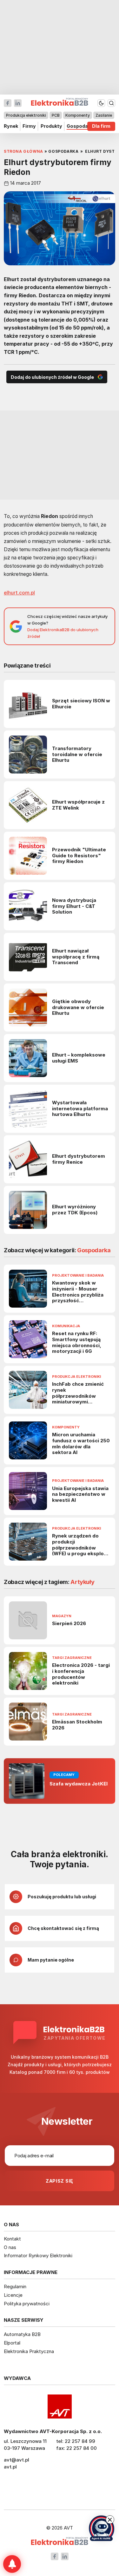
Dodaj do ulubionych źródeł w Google (52, 377)
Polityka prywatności (27, 2304)
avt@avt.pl (17, 2460)
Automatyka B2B (22, 2334)
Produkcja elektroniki (26, 115)
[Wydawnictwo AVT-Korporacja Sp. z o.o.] (60, 2407)
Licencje (13, 2295)
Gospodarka (81, 126)
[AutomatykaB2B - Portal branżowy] (60, 2542)
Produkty (51, 126)
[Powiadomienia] (12, 2564)
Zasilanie (104, 115)
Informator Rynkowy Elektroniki (38, 2256)
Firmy (29, 126)
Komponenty (78, 115)
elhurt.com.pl (19, 593)
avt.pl (10, 2467)
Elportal (12, 2343)
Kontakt (12, 2239)
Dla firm (101, 126)
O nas (10, 2247)
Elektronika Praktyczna (29, 2351)
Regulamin (15, 2286)
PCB (56, 115)
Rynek (11, 126)
